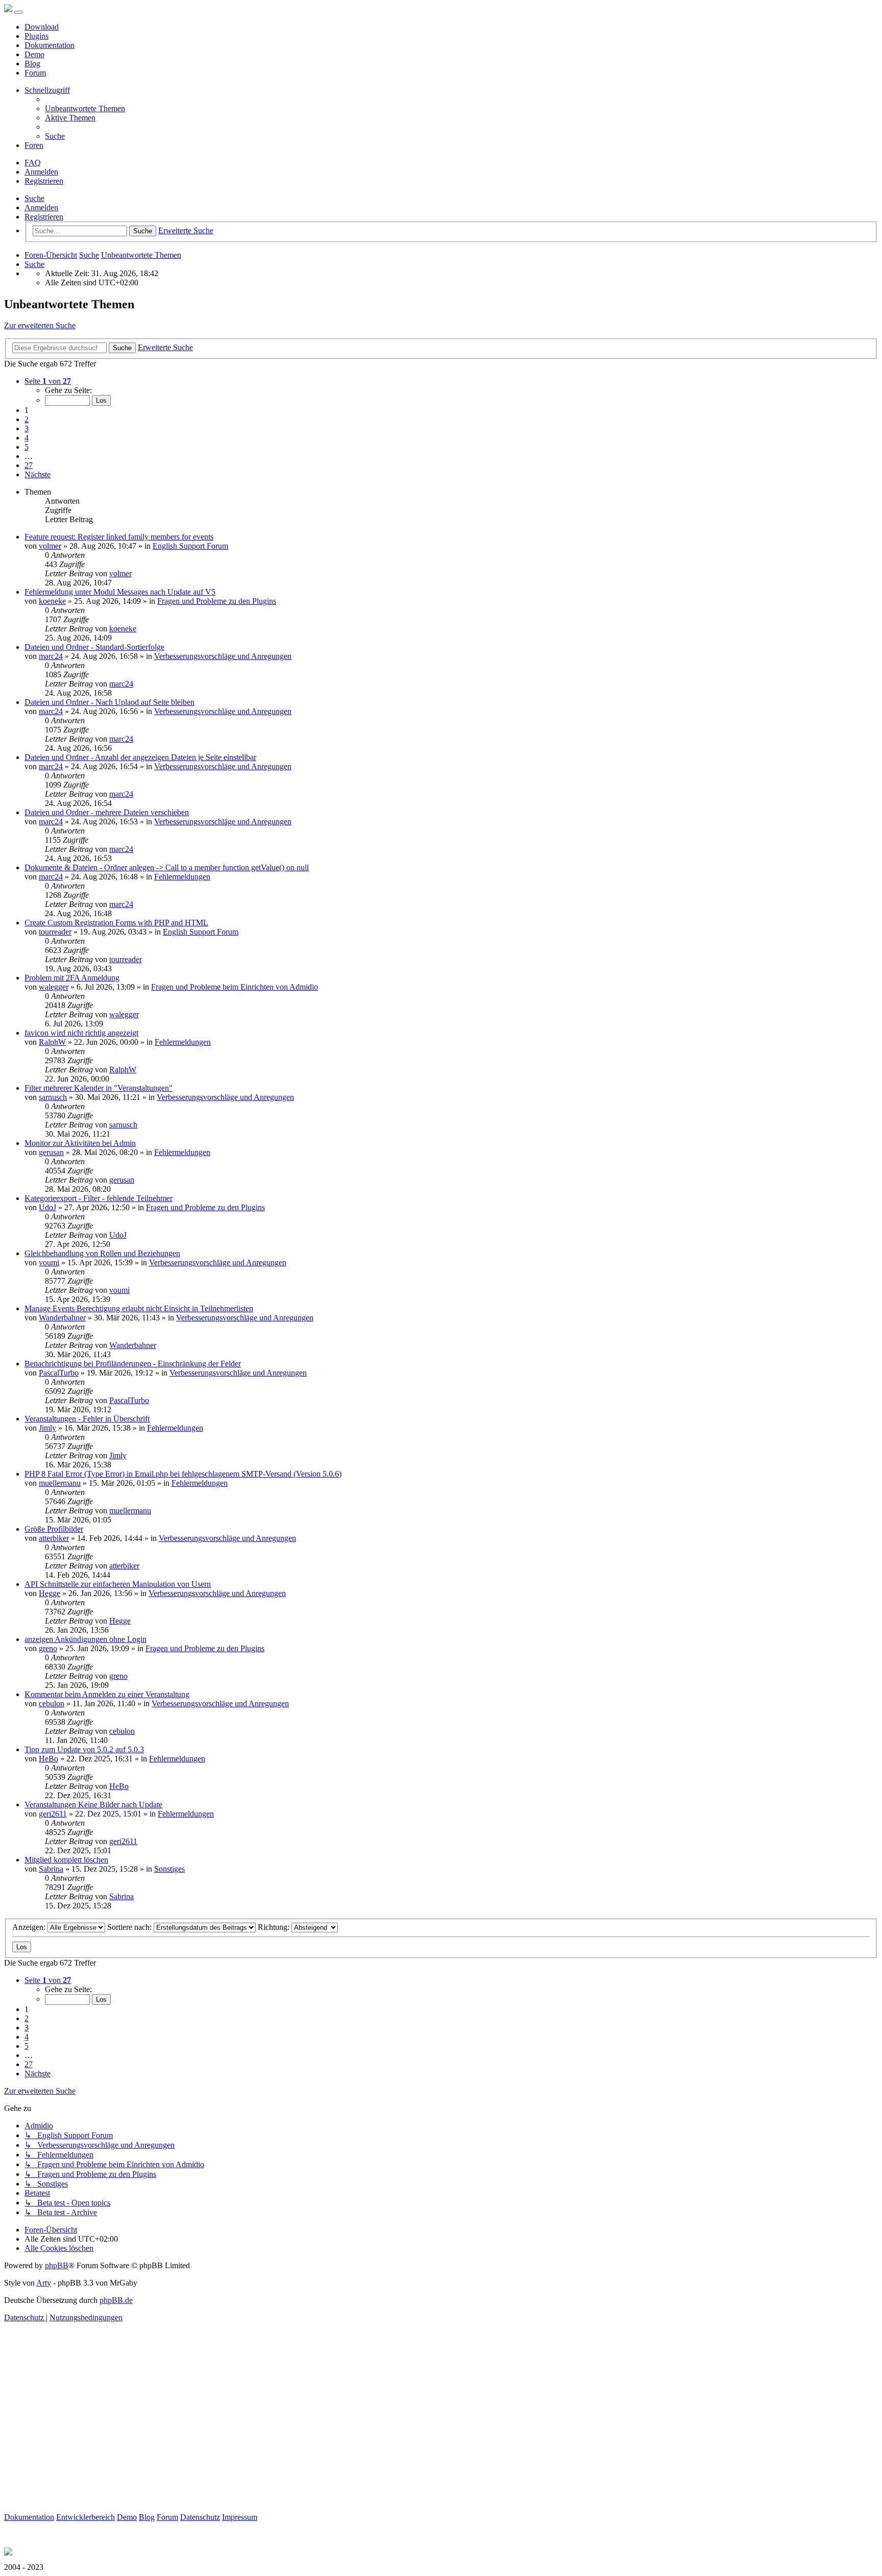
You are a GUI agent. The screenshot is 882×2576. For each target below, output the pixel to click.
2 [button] (27, 419)
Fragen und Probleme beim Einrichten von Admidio (235, 987)
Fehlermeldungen (182, 877)
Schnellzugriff (47, 90)
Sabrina (51, 1869)
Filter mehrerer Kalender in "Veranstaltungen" (99, 1088)
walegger (54, 987)
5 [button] (27, 447)
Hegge (50, 1593)
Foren (34, 145)
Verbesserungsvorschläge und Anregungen (223, 656)
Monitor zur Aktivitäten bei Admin (80, 1143)
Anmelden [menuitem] (41, 172)
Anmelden (41, 207)
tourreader (55, 932)
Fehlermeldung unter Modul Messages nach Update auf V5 (120, 592)
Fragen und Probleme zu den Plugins (217, 601)
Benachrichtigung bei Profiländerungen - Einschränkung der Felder (133, 1364)
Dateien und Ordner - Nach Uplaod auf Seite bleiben (109, 702)
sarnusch (53, 1097)
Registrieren (44, 217)
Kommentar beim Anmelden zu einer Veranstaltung (107, 1694)
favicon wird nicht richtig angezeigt (81, 1033)
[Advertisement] (310, 2441)
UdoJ (47, 1207)
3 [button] (27, 428)
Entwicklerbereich (85, 2517)
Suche (34, 198)
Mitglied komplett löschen (66, 1860)
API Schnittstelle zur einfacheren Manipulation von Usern (118, 1584)
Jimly (47, 1428)
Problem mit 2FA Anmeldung (72, 978)
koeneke (52, 601)
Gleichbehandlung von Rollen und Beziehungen (102, 1253)
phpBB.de (116, 2300)
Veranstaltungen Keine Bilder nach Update (93, 1805)
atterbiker (54, 1538)
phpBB (57, 2265)
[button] (48, 381)
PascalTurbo (59, 1373)
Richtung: (275, 1927)
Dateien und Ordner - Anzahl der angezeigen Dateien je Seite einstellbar (140, 757)
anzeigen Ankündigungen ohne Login (85, 1639)
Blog (32, 64)
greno (48, 1648)
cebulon (52, 1703)
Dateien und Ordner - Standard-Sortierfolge (94, 647)
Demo (34, 54)
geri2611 (53, 1814)
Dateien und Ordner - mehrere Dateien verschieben (107, 812)
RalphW (52, 1042)
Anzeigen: (30, 1927)
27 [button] (29, 465)
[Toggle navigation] (18, 12)
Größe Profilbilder (54, 1529)
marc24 (51, 656)
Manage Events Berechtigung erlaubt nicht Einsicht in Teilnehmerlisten (139, 1308)
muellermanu (60, 1483)
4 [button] (27, 438)
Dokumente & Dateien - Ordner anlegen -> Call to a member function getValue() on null (167, 867)
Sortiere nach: (130, 1927)
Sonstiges (169, 1869)
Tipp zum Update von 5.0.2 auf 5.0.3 (84, 1749)
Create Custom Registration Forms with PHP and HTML (116, 923)
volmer (50, 546)
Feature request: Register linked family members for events (119, 537)
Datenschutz (200, 2517)
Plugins (36, 36)
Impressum (240, 2517)
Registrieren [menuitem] (44, 181)
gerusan (51, 1152)
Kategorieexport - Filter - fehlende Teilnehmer (99, 1198)
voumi (49, 1262)
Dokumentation (50, 45)
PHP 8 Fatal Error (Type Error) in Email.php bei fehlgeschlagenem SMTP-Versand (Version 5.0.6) (183, 1474)
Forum (35, 73)
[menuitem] (85, 108)
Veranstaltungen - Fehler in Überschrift (87, 1419)
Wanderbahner (62, 1318)
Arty (44, 2283)
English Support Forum (190, 546)
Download (42, 27)
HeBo (48, 1759)
